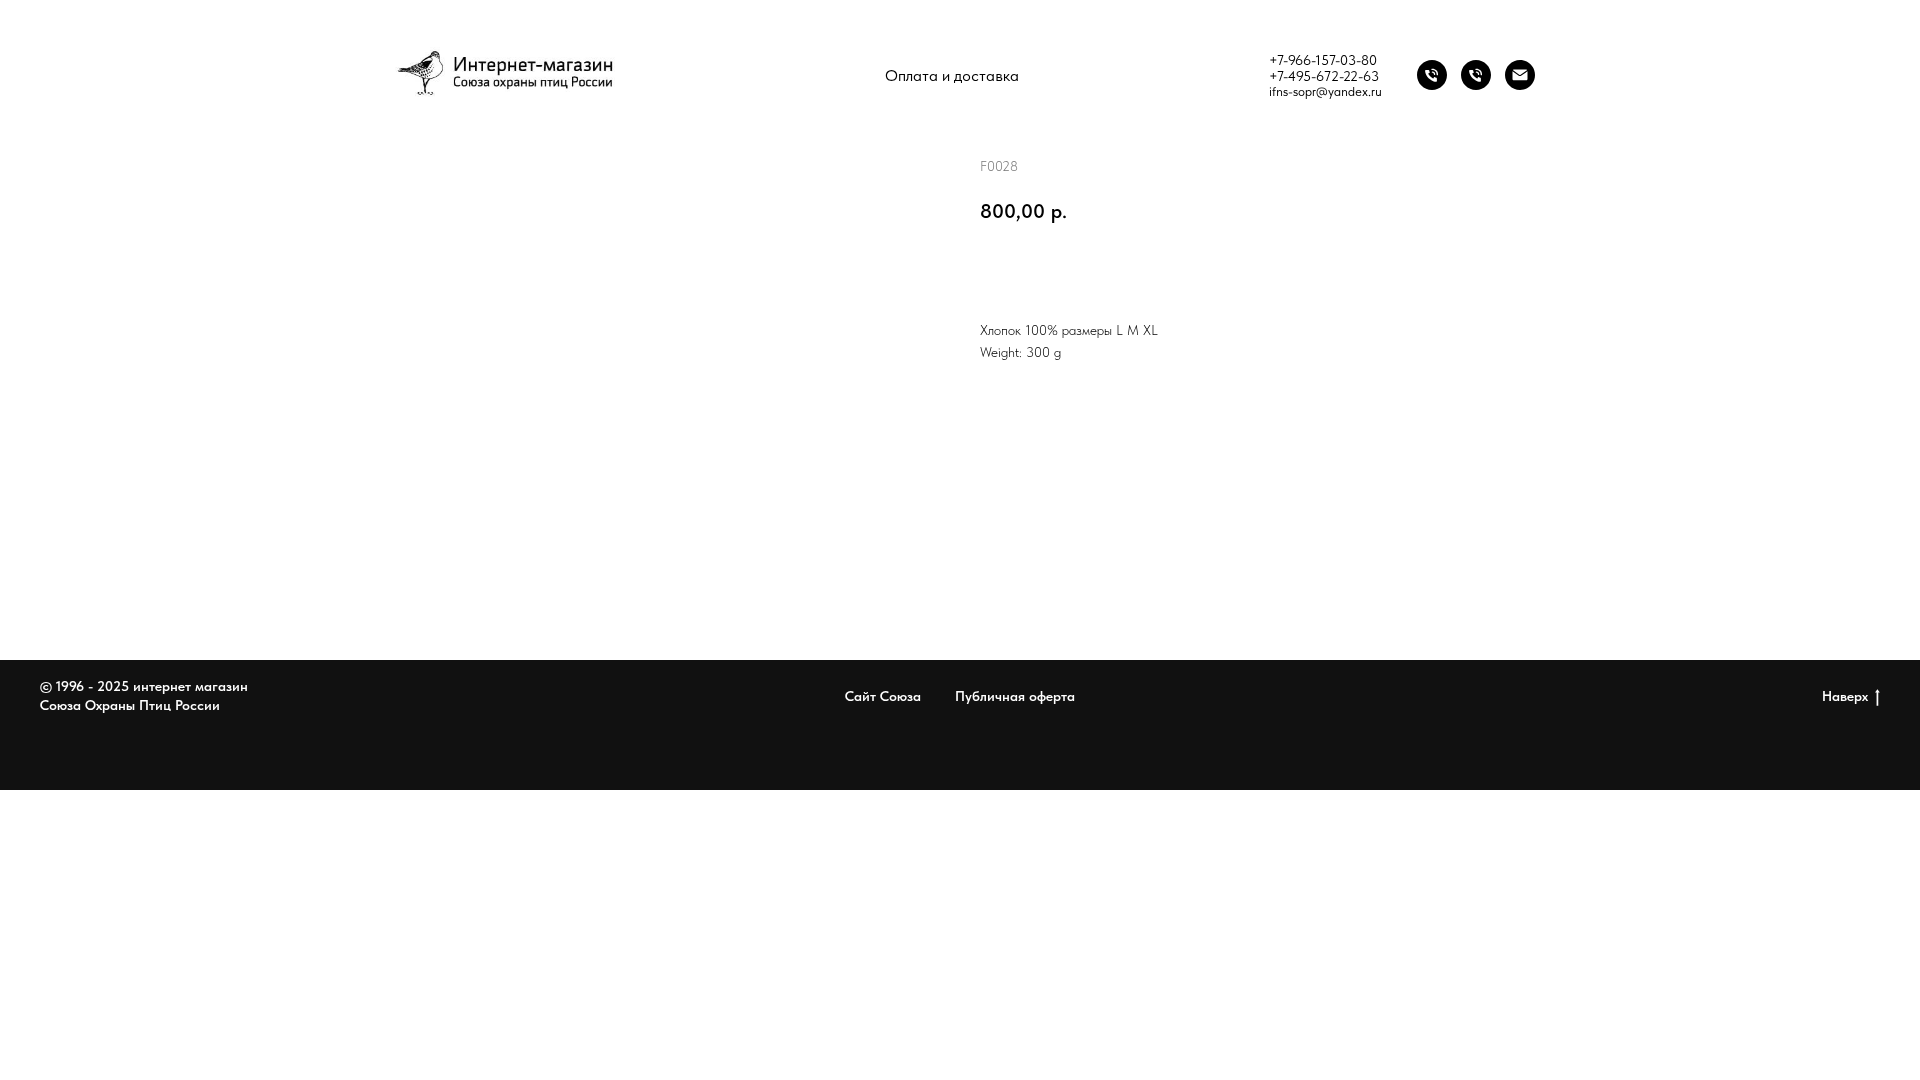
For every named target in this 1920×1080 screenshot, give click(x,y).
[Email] (1520, 75)
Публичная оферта (1015, 696)
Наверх (1845, 696)
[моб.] (1432, 75)
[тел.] (1476, 75)
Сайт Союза (883, 696)
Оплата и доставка (952, 75)
